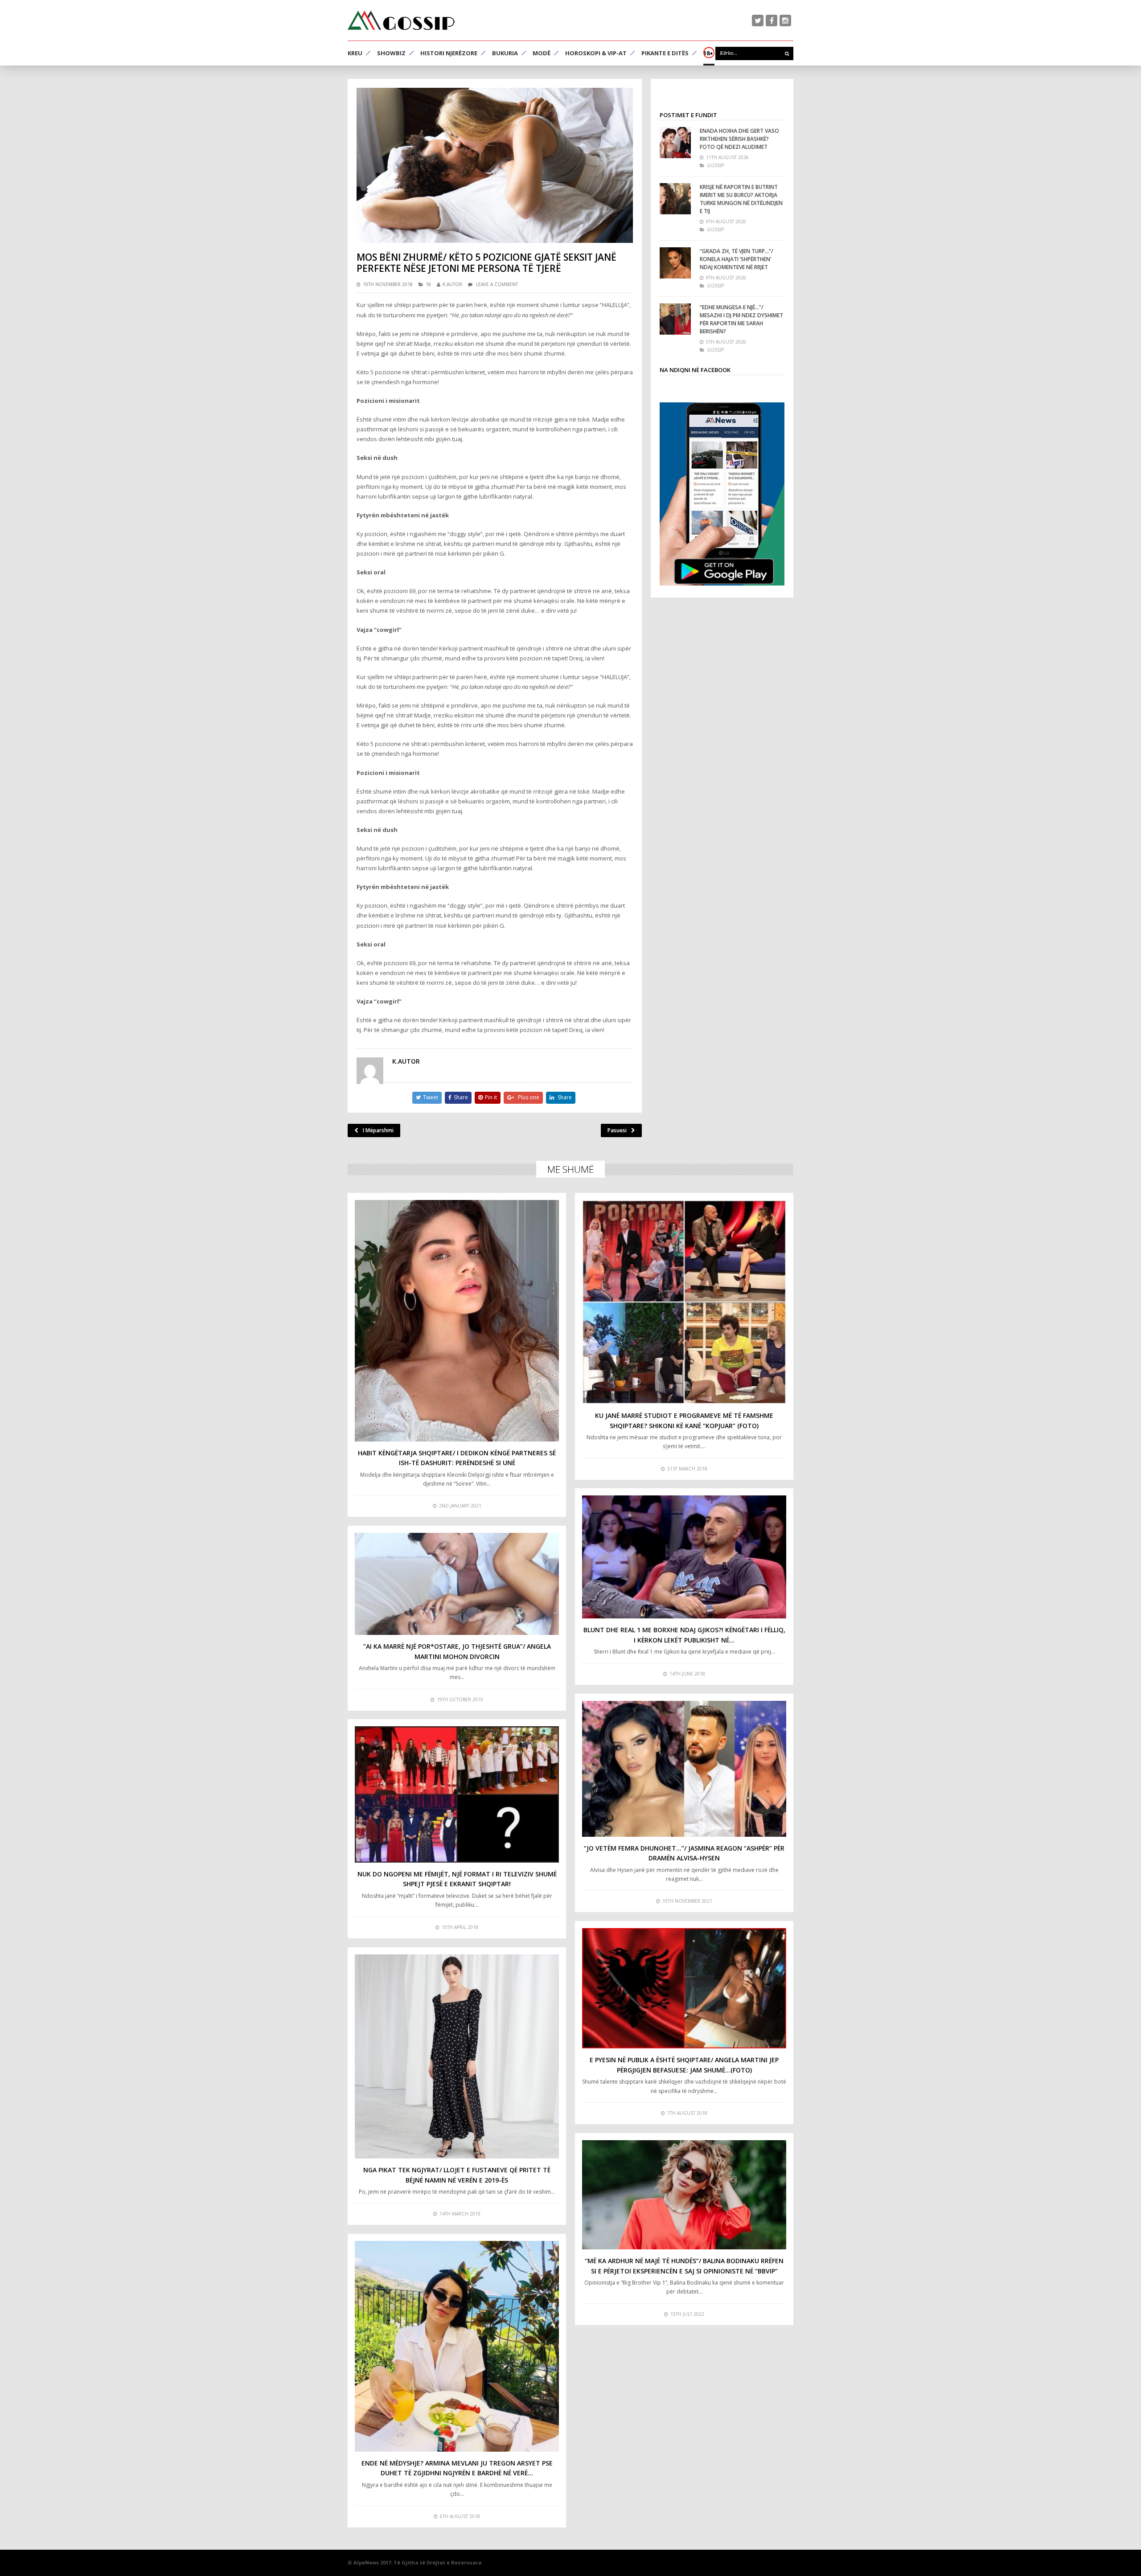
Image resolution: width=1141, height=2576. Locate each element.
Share (461, 1097)
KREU (355, 53)
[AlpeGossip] (401, 20)
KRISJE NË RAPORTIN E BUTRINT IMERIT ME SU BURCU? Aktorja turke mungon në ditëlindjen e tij (741, 199)
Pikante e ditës (665, 53)
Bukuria (505, 53)
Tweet (431, 1097)
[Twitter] (758, 20)
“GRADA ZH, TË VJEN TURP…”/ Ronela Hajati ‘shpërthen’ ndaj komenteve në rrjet (737, 259)
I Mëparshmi (378, 1130)
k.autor (452, 284)
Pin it (491, 1097)
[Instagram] (785, 20)
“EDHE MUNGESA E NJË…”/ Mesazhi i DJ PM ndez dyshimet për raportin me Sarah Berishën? (741, 319)
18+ (708, 53)
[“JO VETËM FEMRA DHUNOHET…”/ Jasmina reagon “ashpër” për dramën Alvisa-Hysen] (684, 1769)
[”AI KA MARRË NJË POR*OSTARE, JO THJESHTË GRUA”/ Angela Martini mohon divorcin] (457, 1584)
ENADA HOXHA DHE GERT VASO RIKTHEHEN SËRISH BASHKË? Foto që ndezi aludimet (739, 139)
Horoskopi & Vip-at (596, 53)
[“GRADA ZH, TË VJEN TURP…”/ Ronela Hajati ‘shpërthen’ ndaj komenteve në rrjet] (675, 263)
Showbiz (391, 53)
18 (428, 284)
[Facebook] (772, 20)
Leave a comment (497, 284)
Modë (542, 53)
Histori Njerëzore (449, 53)
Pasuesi (617, 1130)
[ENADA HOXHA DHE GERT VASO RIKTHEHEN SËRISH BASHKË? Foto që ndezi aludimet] (675, 143)
